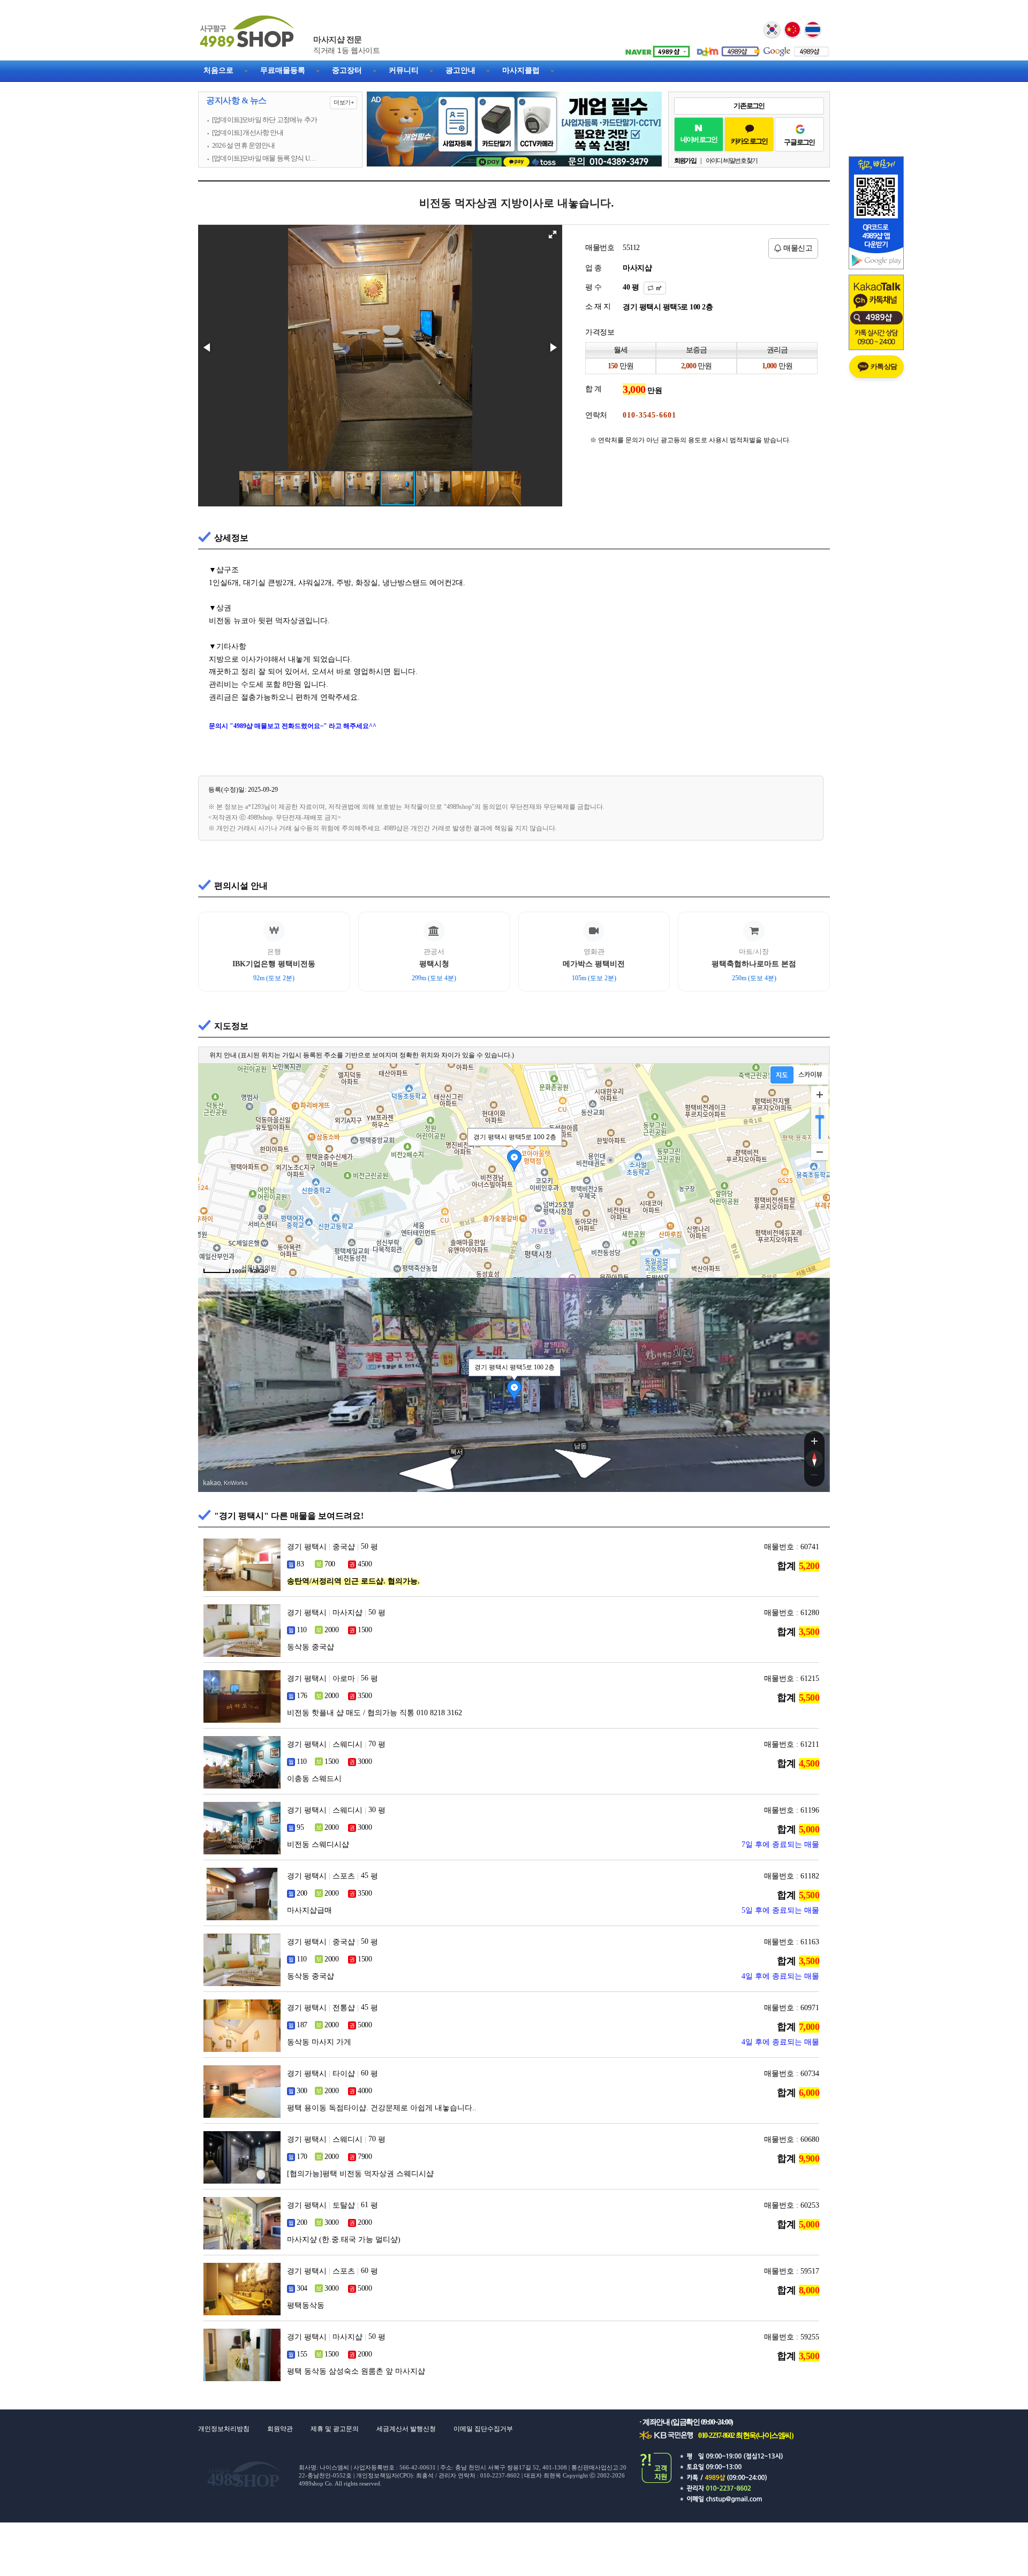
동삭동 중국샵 (311, 1647)
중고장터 (347, 70)
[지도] (782, 1075)
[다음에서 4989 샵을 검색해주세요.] (725, 48)
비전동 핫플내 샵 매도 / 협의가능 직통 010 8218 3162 (375, 1713)
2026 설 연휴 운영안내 (243, 146)
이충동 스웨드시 (314, 1779)
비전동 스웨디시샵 (318, 1844)
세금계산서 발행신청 (406, 2429)
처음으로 (218, 70)
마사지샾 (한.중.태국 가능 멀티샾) (344, 2240)
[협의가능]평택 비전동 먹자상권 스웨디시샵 (360, 2174)
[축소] (820, 1151)
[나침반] (814, 1459)
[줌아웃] (814, 1477)
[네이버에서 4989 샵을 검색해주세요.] (656, 48)
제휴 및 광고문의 (335, 2429)
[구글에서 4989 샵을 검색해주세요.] (795, 48)
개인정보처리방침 (224, 2429)
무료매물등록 (283, 70)
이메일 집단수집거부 (483, 2429)
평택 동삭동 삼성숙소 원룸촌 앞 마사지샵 (356, 2371)
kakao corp (212, 1483)
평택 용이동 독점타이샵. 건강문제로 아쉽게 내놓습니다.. (382, 2108)
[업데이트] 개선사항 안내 (248, 133)
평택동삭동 (306, 2305)
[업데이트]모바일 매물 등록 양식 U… (264, 158)
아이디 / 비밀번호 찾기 (732, 161)
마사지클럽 (521, 70)
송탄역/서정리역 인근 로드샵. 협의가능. (353, 1581)
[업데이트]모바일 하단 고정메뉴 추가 (264, 120)
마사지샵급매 (309, 1910)
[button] (553, 234)
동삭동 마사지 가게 (319, 2042)
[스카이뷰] (810, 1075)
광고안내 (460, 70)
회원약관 (280, 2429)
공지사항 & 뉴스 (280, 101)
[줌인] (814, 1441)
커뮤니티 (404, 70)
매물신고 (797, 248)
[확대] (820, 1095)
